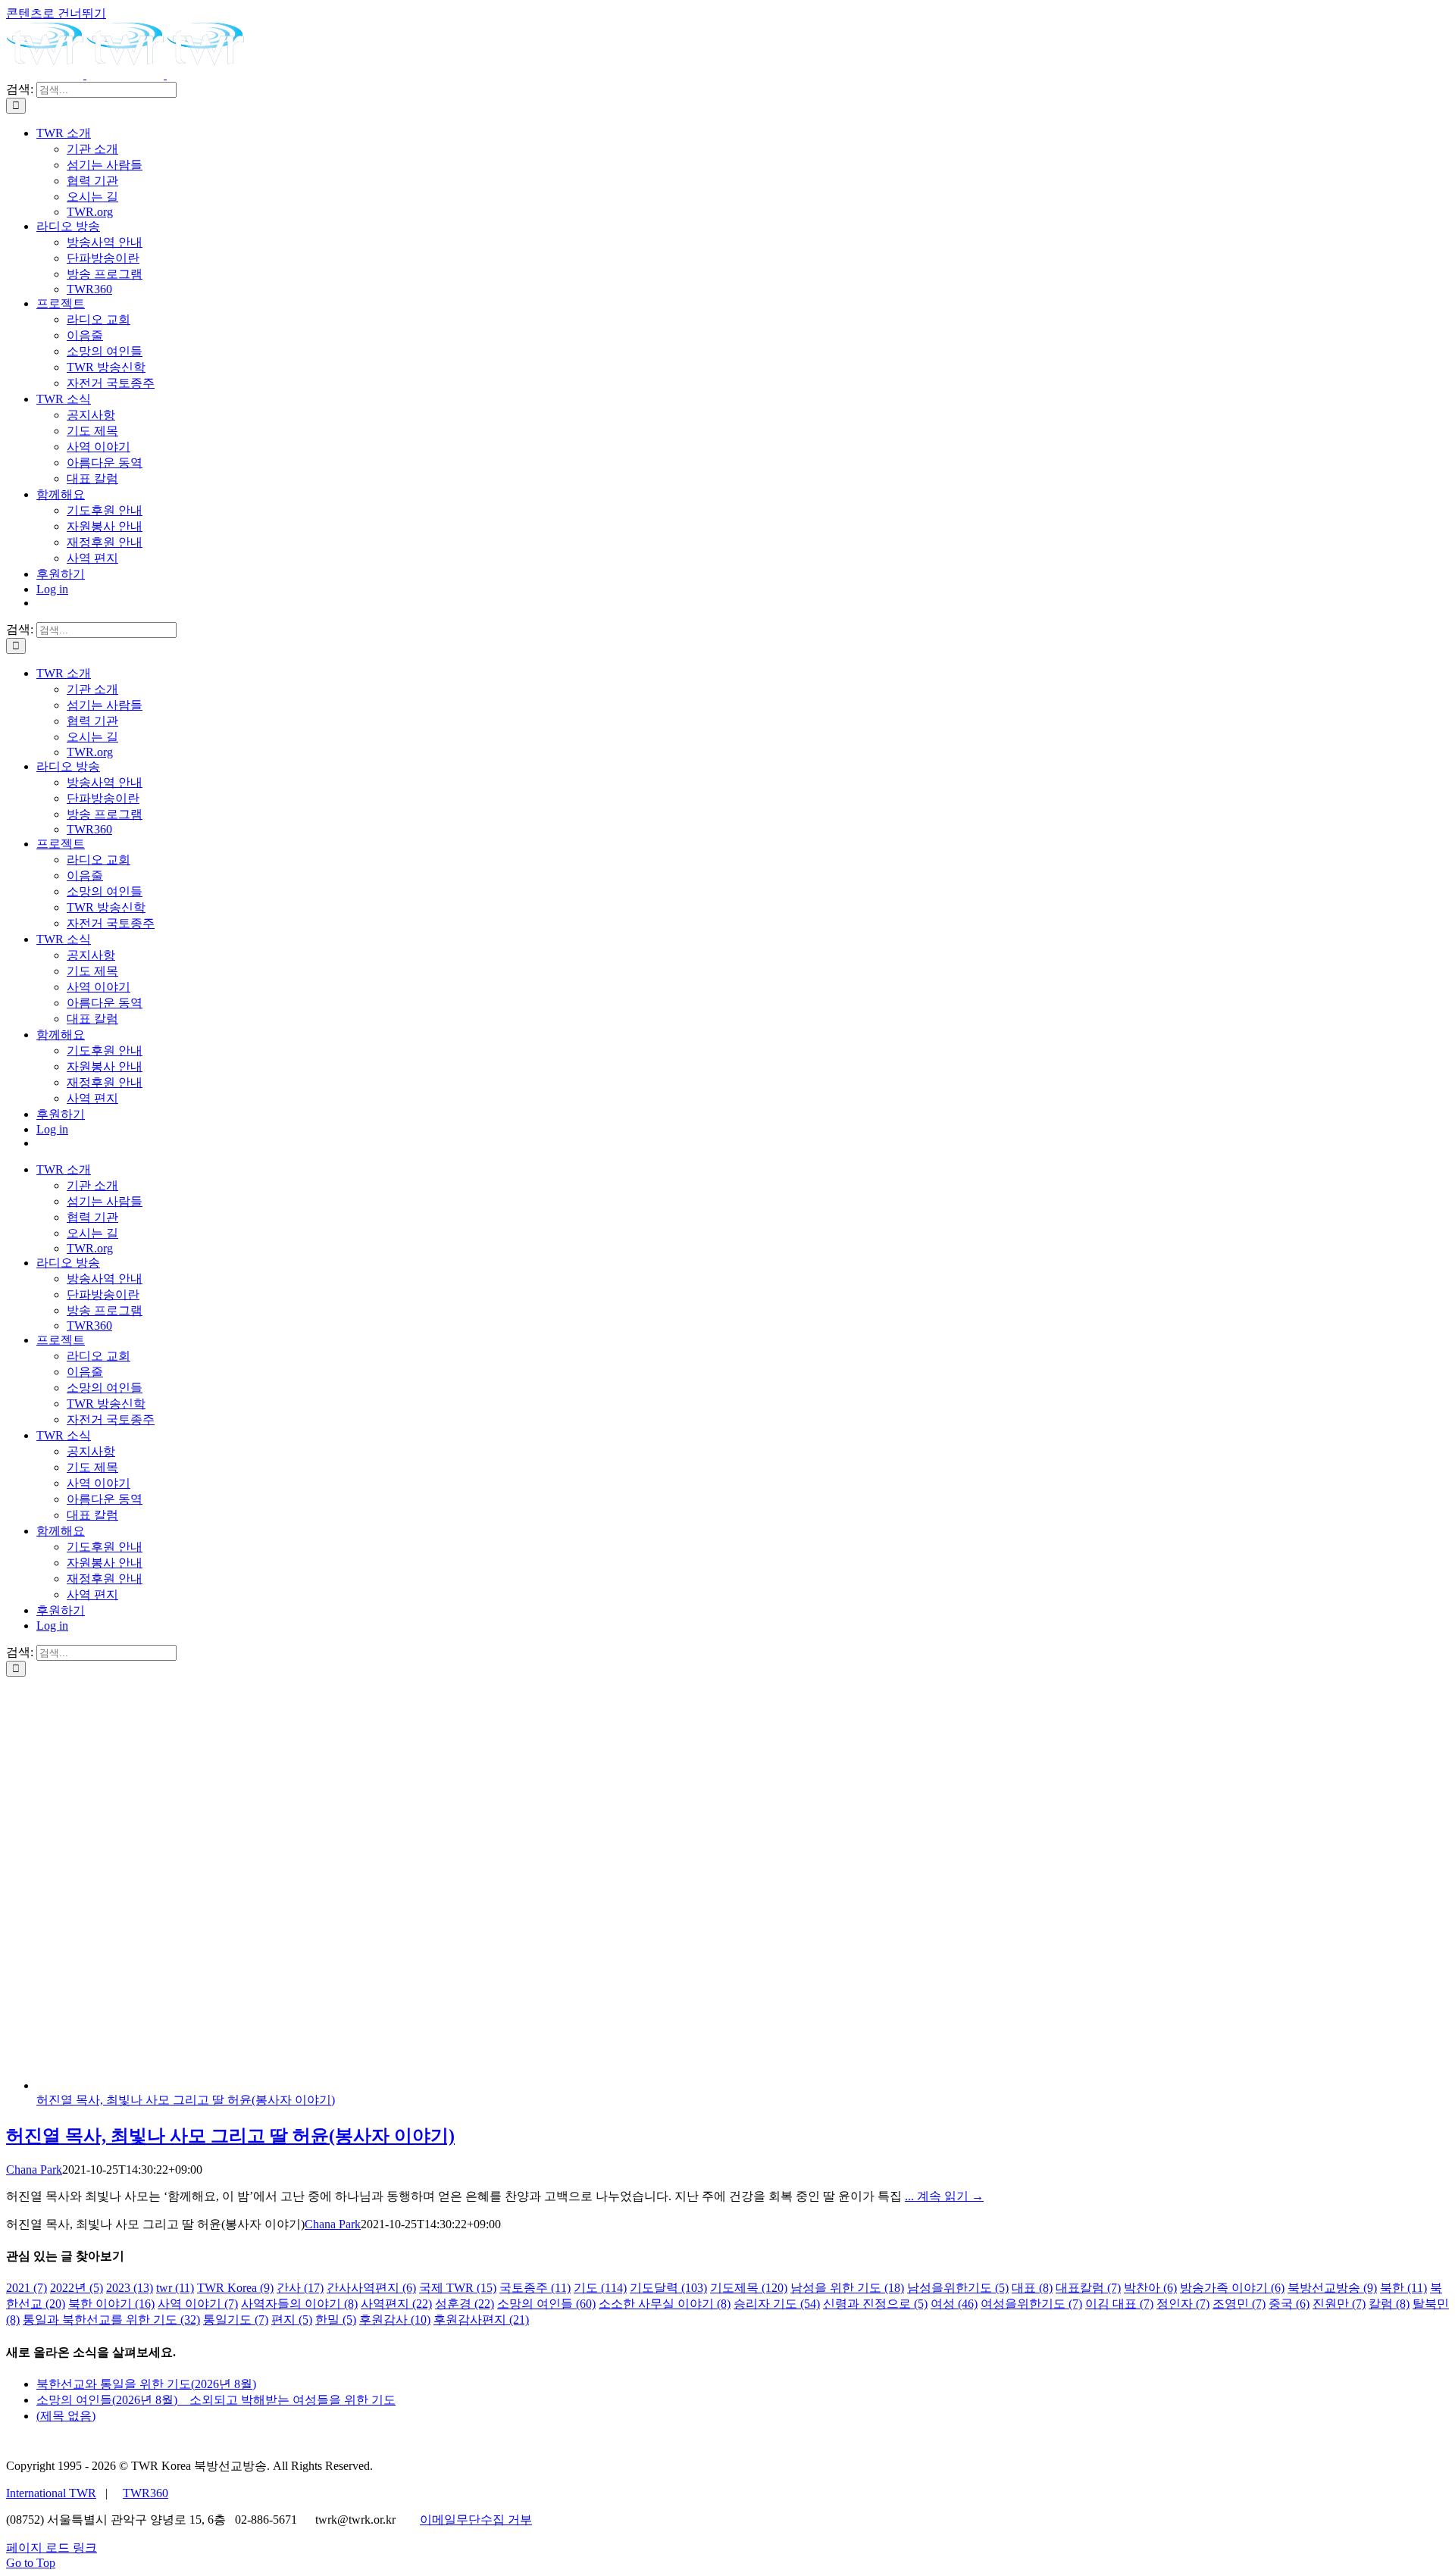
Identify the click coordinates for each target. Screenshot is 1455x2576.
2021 (27, 2288)
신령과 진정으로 (875, 2304)
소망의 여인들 (546, 2304)
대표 (1032, 2288)
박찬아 (1150, 2288)
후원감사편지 (481, 2320)
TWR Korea (235, 2288)
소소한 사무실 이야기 (665, 2304)
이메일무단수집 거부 (476, 2520)
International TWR (51, 2493)
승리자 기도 (777, 2304)
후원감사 (395, 2320)
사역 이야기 (198, 2304)
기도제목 (749, 2288)
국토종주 (535, 2288)
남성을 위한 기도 (847, 2288)
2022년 (77, 2288)
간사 (300, 2288)
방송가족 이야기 (1232, 2288)
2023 (130, 2288)
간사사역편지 (371, 2288)
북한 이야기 (111, 2304)
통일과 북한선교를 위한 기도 (111, 2320)
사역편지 (396, 2304)
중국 (1289, 2304)
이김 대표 (1119, 2304)
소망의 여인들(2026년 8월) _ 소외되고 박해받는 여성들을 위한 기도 (216, 2400)
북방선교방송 (1332, 2288)
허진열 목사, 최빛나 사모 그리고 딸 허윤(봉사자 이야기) (186, 2100)
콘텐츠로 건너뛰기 (56, 13)
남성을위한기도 (958, 2288)
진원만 (1339, 2304)
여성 (954, 2304)
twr (175, 2288)
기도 (600, 2288)
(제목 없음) (66, 2416)
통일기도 (236, 2320)
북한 (1403, 2288)
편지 (292, 2320)
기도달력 (668, 2288)
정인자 (1183, 2304)
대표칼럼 (1088, 2288)
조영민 (1239, 2304)
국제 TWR (458, 2288)
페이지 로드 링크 (52, 2548)
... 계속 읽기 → (944, 2196)
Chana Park (34, 2170)
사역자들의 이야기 (299, 2304)
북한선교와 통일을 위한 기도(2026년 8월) (146, 2384)
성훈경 (465, 2304)
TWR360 (145, 2493)
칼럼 (1389, 2304)
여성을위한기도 (1031, 2304)
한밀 (336, 2320)
